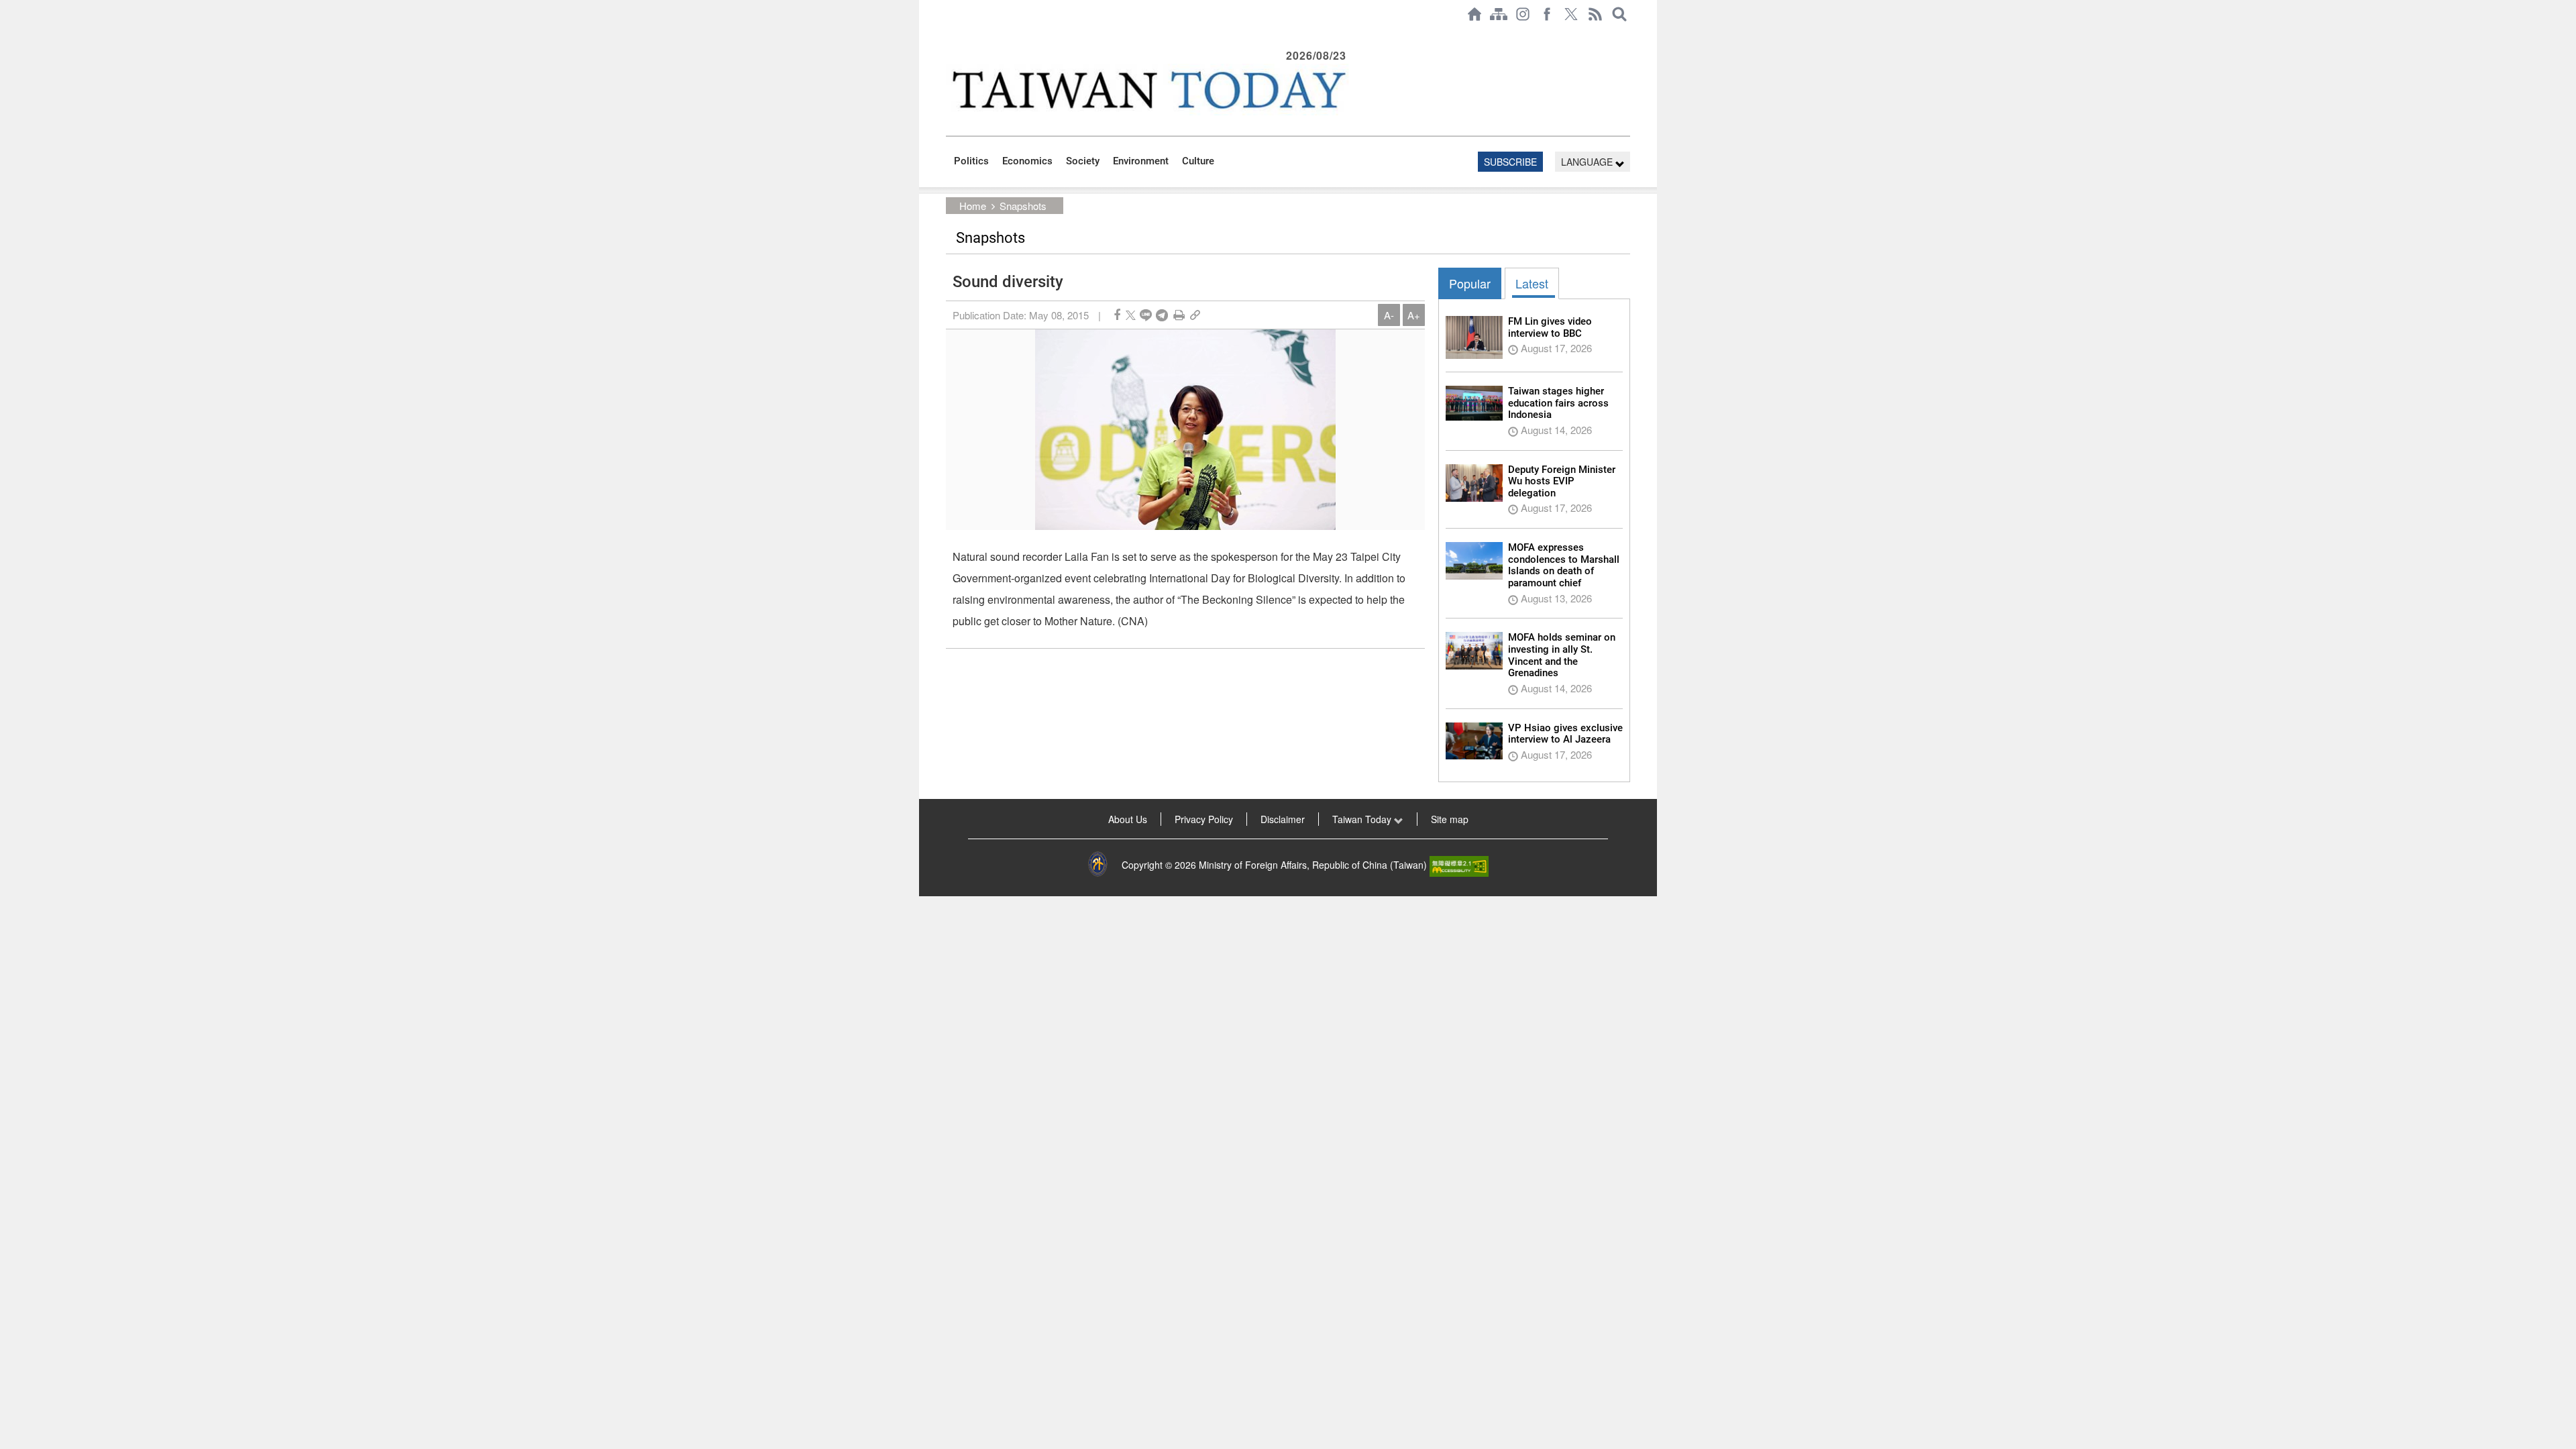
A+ (1414, 315)
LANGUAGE (1588, 162)
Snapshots (1023, 206)
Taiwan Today (1363, 819)
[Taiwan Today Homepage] (1474, 14)
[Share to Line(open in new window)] (1146, 315)
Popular (1470, 283)
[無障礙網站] (1459, 865)
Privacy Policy (1204, 819)
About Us (1128, 819)
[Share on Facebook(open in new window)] (1117, 315)
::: (950, 35)
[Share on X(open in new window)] (1131, 315)
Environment (1141, 161)
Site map (1450, 819)
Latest (1532, 283)
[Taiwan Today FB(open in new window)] (1547, 14)
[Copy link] (1195, 315)
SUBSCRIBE (1510, 162)
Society (1083, 161)
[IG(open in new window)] (1523, 14)
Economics (1027, 161)
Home (973, 206)
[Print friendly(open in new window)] (1179, 315)
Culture (1198, 161)
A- (1389, 315)
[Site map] (1499, 14)
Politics (971, 161)
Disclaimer (1283, 819)
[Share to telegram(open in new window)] (1162, 315)
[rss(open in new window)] (1595, 14)
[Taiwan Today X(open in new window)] (1571, 14)
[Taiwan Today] (1148, 90)
